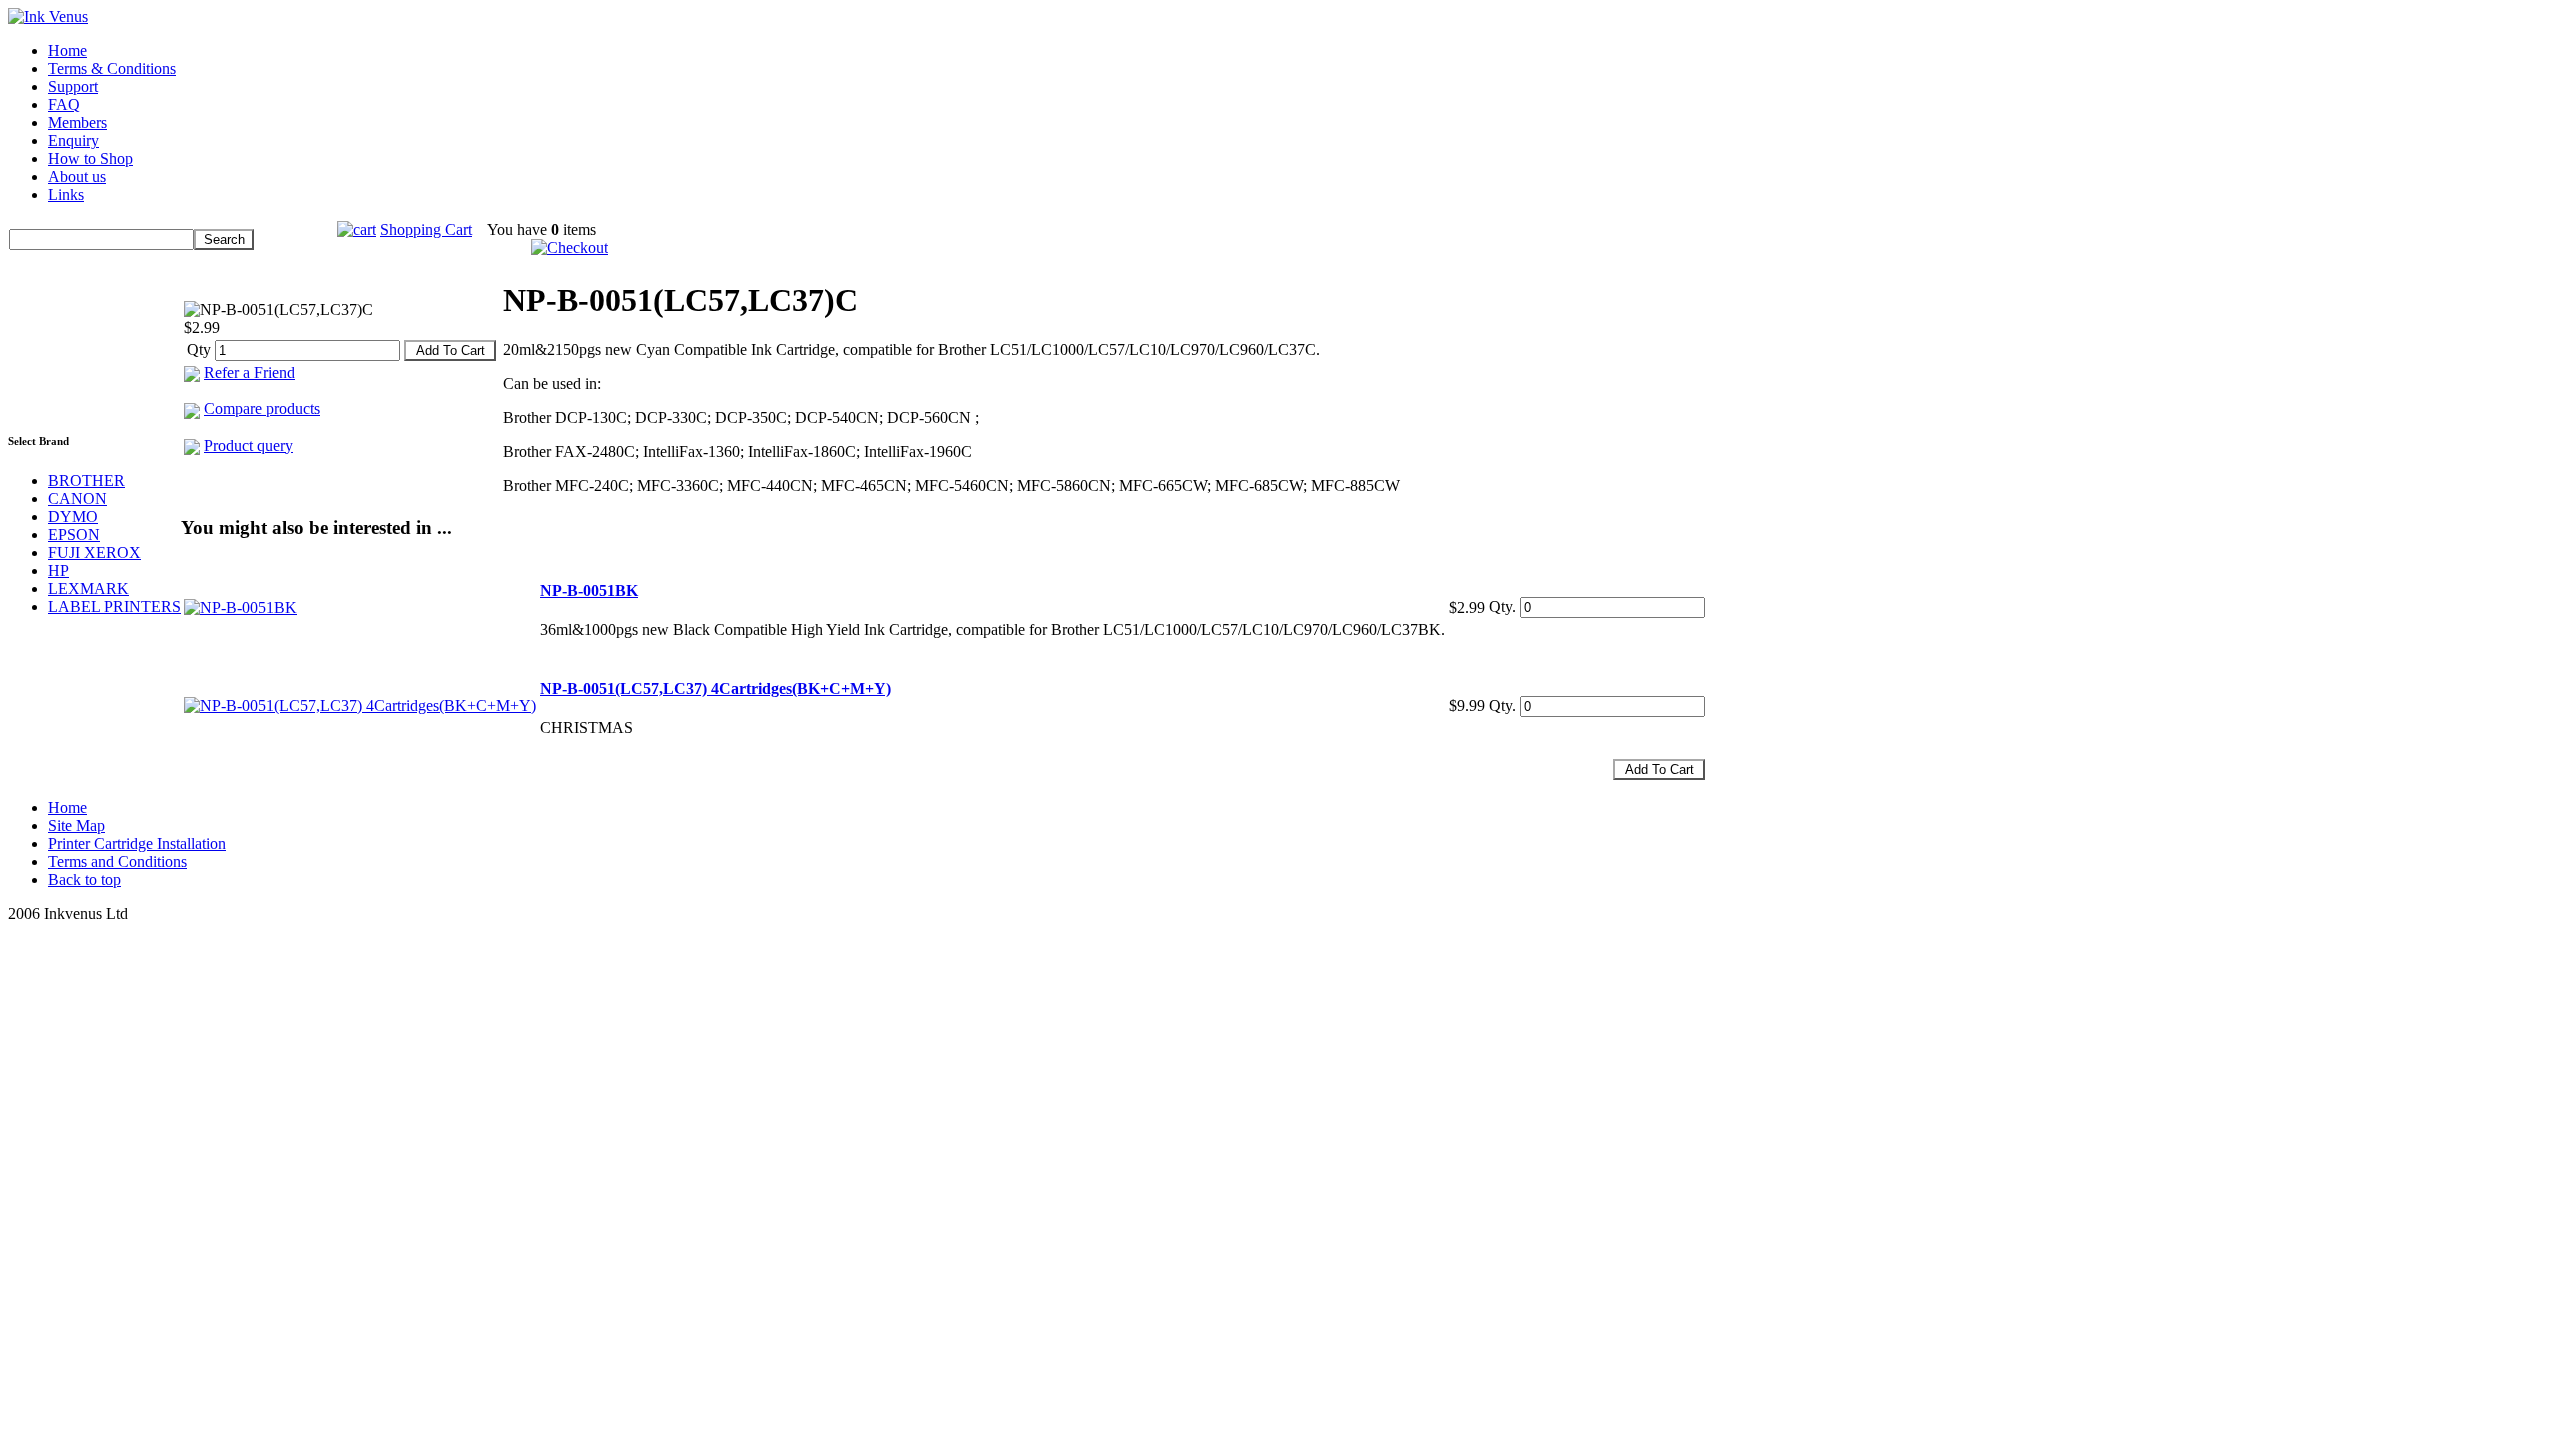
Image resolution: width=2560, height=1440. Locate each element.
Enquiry (73, 140)
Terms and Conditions (117, 861)
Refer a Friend (249, 372)
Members (77, 122)
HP (58, 570)
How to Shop (90, 158)
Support (73, 86)
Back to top (84, 879)
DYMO (73, 516)
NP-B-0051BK (589, 590)
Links (66, 194)
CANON (77, 498)
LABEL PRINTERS (114, 606)
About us (77, 176)
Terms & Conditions (112, 68)
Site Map (76, 825)
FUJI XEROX (94, 552)
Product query (248, 445)
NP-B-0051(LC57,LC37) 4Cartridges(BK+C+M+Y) (715, 688)
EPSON (74, 534)
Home (67, 50)
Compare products (262, 408)
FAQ (64, 104)
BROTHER (86, 480)
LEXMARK (88, 588)
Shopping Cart (426, 229)
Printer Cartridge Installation (137, 843)
